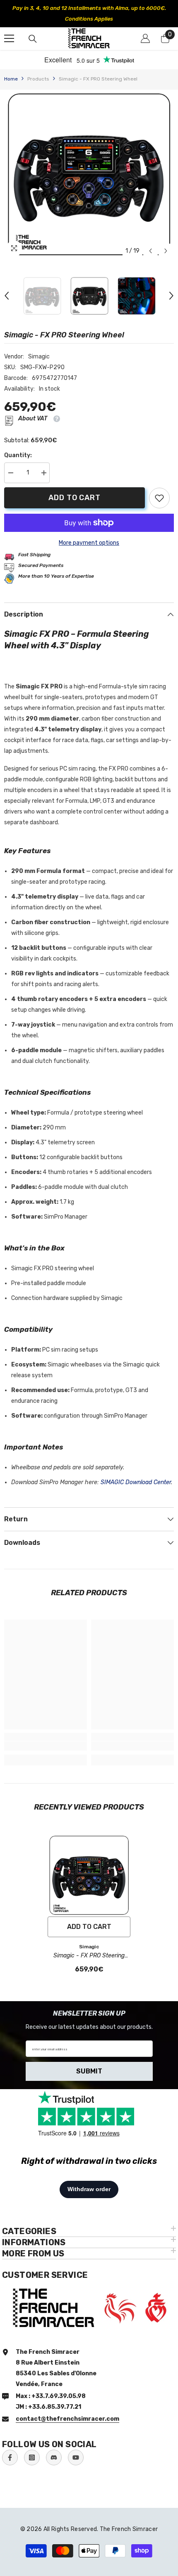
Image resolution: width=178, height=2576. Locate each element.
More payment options (89, 532)
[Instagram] (32, 2447)
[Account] (145, 28)
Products (38, 68)
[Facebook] (10, 2447)
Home (11, 68)
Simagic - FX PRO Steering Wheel (89, 1945)
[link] (159, 487)
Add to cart (72, 487)
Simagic (39, 346)
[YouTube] (76, 2447)
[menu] (9, 28)
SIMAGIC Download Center (136, 1472)
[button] (150, 240)
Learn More (151, 8)
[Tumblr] (54, 2447)
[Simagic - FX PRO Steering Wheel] (89, 1864)
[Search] (33, 28)
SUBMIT (89, 2060)
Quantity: (18, 445)
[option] (89, 8)
